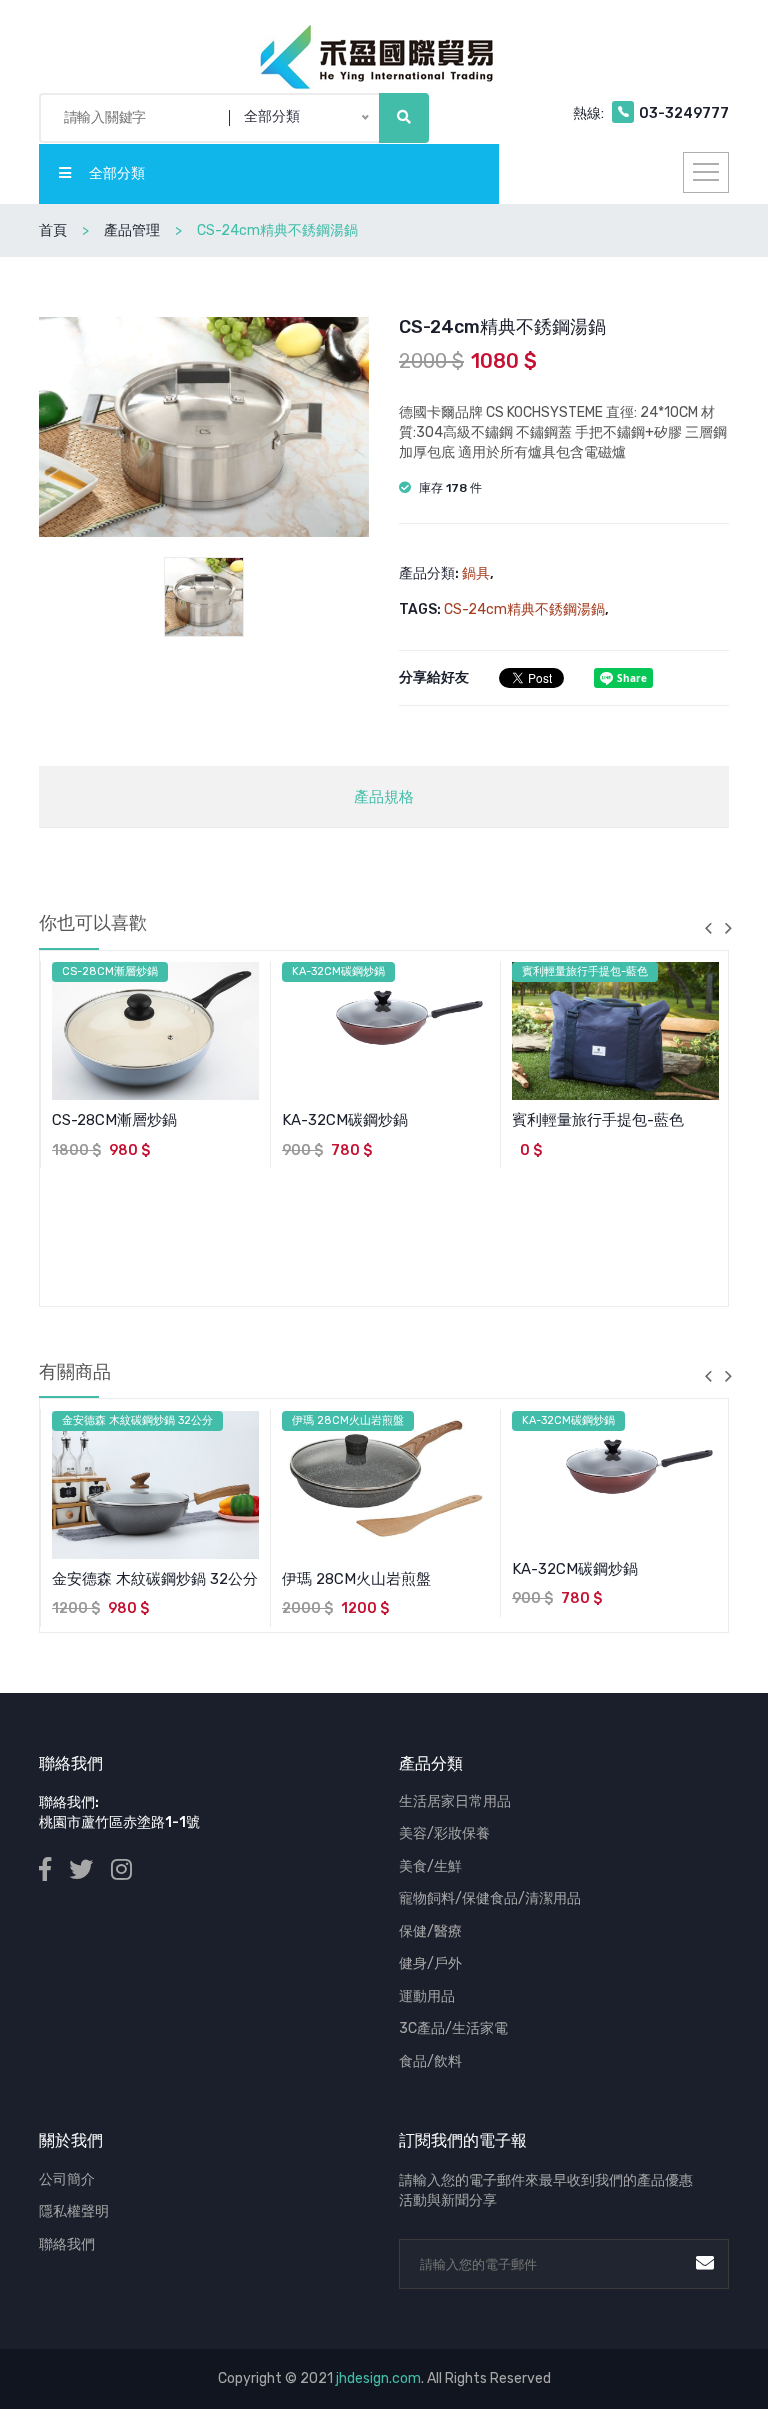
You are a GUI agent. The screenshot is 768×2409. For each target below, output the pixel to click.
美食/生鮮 (430, 1866)
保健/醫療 (430, 1931)
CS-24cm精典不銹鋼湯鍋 (524, 609)
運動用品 (427, 1996)
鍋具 (476, 573)
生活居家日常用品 (455, 1801)
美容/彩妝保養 (444, 1833)
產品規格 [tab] (384, 797)
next (728, 928)
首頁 (53, 230)
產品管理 (132, 230)
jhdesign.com (378, 2378)
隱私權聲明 (74, 2211)
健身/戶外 (430, 1963)
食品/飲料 (430, 2061)
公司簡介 (67, 2179)
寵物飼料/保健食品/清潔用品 (490, 1898)
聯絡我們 (67, 2244)
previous (708, 928)
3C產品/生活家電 (453, 2028)
